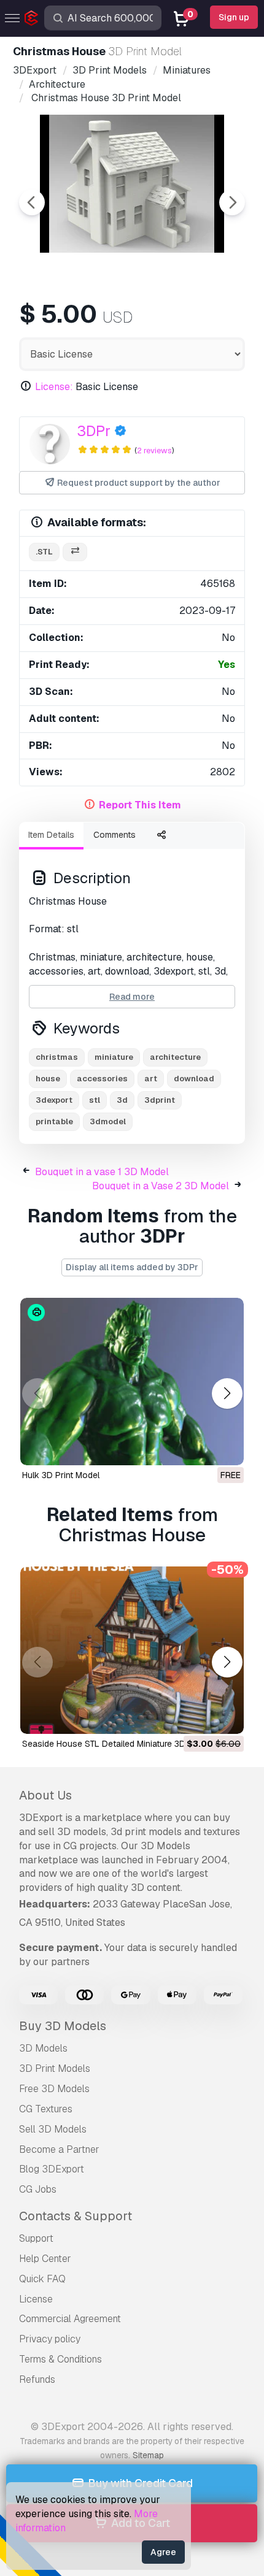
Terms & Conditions (60, 2359)
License (36, 2299)
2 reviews (154, 450)
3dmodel (108, 1121)
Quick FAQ (42, 2279)
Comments (115, 835)
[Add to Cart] (201, 1717)
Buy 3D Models (63, 2026)
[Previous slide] (32, 202)
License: (54, 387)
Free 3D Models (54, 2089)
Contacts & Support (76, 2216)
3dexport (54, 1100)
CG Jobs (38, 2189)
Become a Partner (59, 2149)
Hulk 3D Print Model (61, 1475)
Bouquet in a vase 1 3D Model (102, 1172)
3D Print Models (55, 2068)
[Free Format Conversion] (75, 552)
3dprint (160, 1100)
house (48, 1079)
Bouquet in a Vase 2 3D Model (161, 1186)
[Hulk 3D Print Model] (132, 1382)
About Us (45, 1795)
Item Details (51, 835)
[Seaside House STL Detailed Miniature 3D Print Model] (132, 1650)
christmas (57, 1057)
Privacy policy (50, 2339)
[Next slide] (232, 202)
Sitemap (148, 2455)
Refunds (37, 2379)
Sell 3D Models (53, 2129)
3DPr (94, 431)
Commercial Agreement (70, 2319)
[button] (227, 1394)
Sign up (234, 17)
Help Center (45, 2259)
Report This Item (140, 805)
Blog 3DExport (52, 2169)
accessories (102, 1079)
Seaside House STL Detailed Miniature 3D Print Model (127, 1744)
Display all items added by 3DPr (132, 1267)
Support (36, 2238)
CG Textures (46, 2109)
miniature (114, 1057)
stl (95, 1100)
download (194, 1079)
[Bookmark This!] (226, 1448)
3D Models (43, 2048)
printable (54, 1121)
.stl (44, 552)
